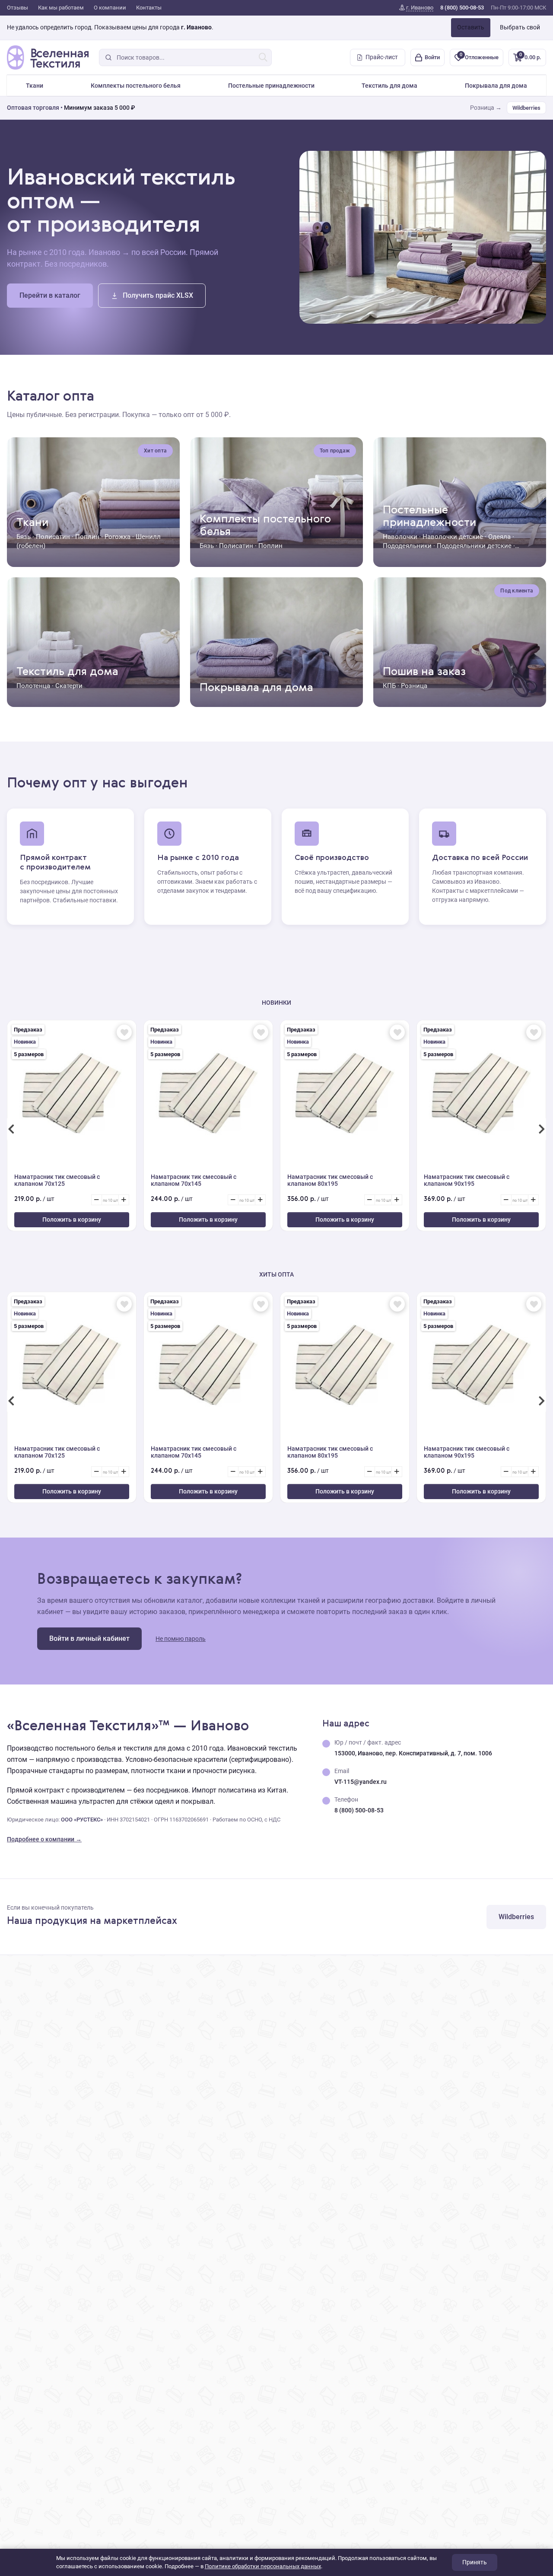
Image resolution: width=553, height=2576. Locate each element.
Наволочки (400, 537)
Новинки (276, 1003)
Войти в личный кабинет (89, 1638)
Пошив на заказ (424, 672)
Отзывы (17, 8)
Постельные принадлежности (271, 86)
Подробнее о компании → (44, 1839)
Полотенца (33, 686)
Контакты (149, 8)
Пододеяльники (407, 546)
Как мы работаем (61, 8)
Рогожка (118, 537)
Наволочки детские (453, 537)
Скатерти (69, 686)
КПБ (389, 686)
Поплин (87, 537)
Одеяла (499, 537)
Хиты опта (276, 1274)
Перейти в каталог (50, 295)
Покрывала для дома (496, 86)
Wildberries (526, 108)
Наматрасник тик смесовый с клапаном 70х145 (194, 1180)
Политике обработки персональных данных (263, 2566)
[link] (416, 8)
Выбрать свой (520, 27)
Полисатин (53, 537)
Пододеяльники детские (474, 546)
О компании (110, 8)
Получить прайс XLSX (158, 295)
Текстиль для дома (389, 86)
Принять (475, 2562)
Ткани (35, 86)
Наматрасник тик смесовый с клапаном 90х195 (467, 1180)
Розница (414, 686)
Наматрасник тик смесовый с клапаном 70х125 (57, 1180)
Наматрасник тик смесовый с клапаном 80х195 (330, 1180)
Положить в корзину (72, 1220)
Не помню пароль (181, 1639)
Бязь (24, 537)
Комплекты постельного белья (136, 86)
